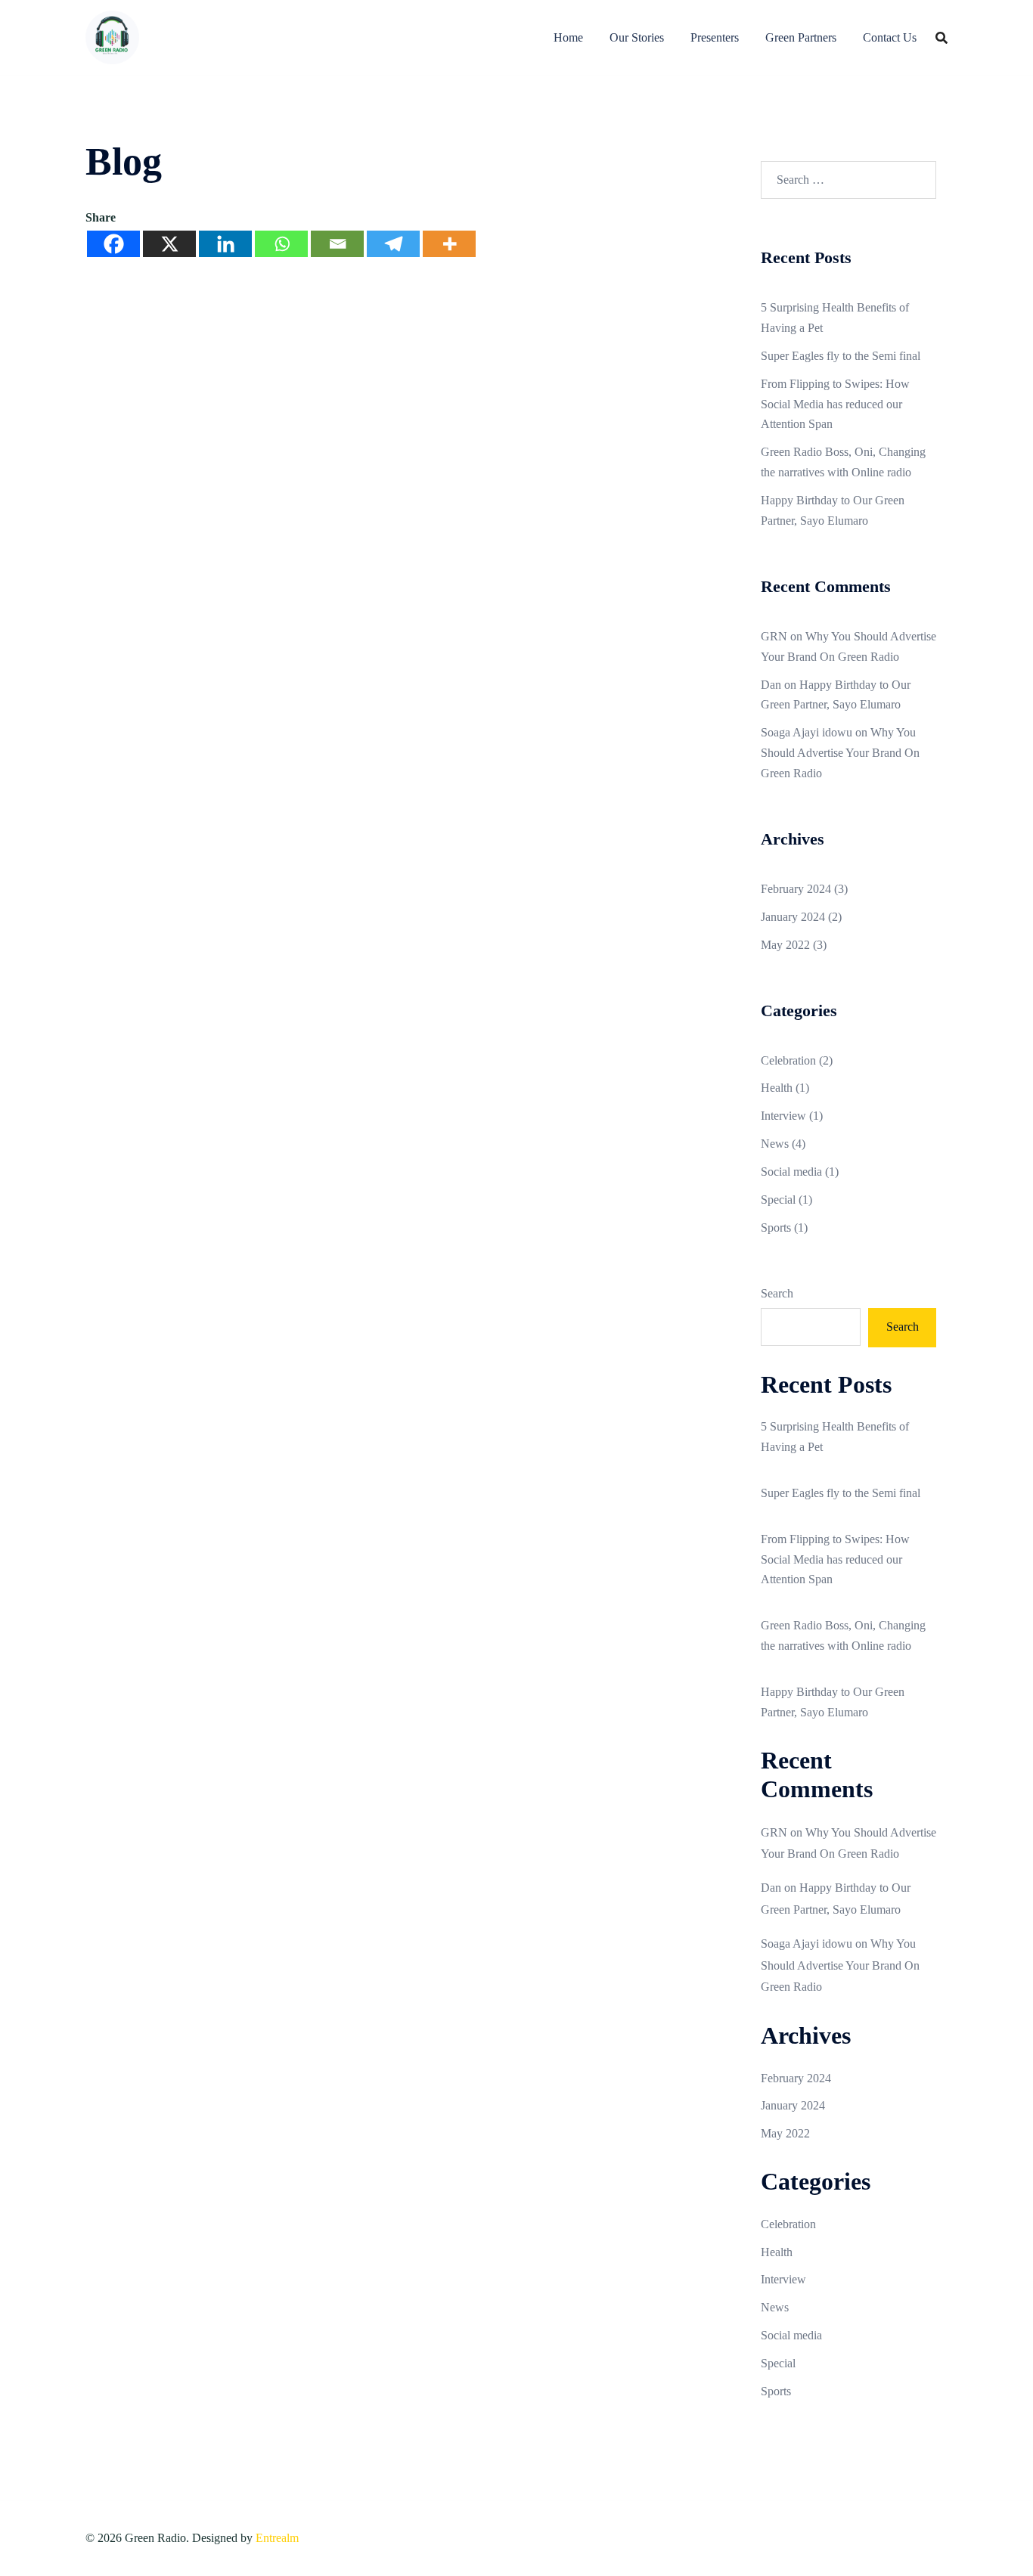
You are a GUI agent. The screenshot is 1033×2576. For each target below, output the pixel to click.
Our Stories (637, 37)
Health (777, 1088)
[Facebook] (113, 244)
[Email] (337, 244)
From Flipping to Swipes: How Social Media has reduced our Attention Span (835, 404)
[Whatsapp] (281, 244)
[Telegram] (393, 244)
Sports (776, 1228)
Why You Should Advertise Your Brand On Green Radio (840, 753)
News (775, 1144)
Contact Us (890, 37)
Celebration (788, 1060)
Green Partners (801, 37)
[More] (449, 244)
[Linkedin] (225, 244)
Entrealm (277, 2538)
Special (778, 1200)
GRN (774, 636)
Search (777, 1293)
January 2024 (793, 917)
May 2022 (785, 945)
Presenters (715, 37)
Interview (783, 1116)
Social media (791, 1172)
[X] (169, 244)
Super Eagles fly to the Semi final (841, 356)
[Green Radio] (112, 36)
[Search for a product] (941, 38)
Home (568, 37)
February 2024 (796, 889)
